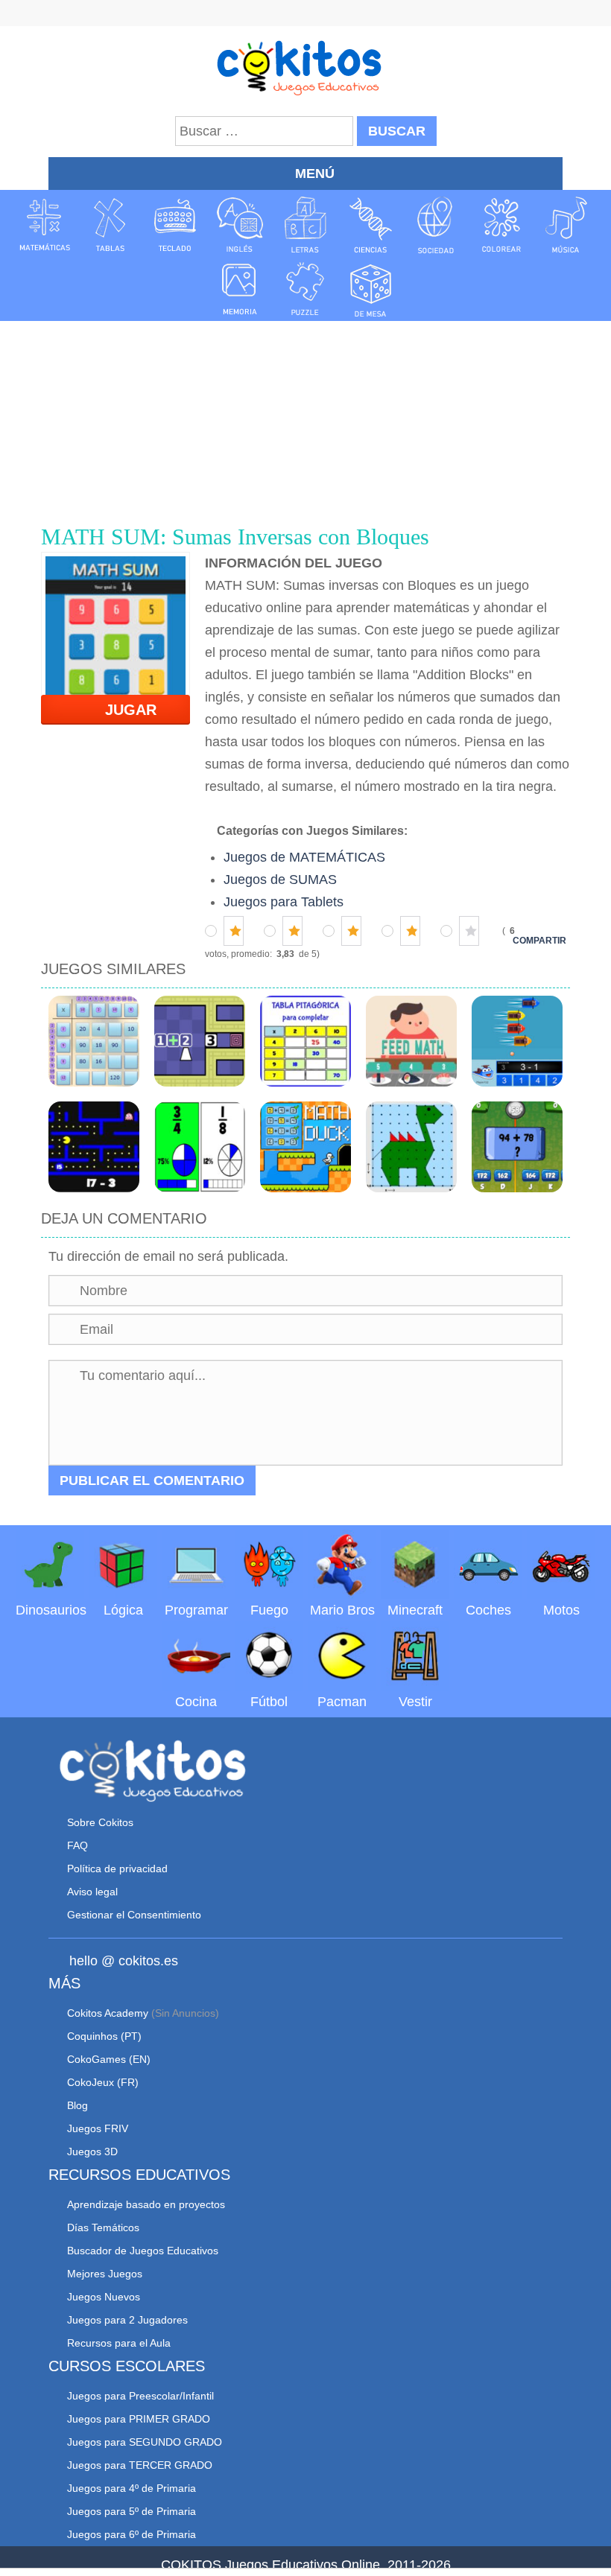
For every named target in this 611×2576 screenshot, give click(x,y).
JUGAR (122, 710)
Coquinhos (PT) (104, 2036)
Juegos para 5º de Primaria (132, 2511)
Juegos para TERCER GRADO (140, 2465)
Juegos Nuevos (104, 2297)
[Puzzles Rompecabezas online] (305, 288)
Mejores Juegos (105, 2274)
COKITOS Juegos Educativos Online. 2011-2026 (306, 2565)
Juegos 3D (92, 2152)
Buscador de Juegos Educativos (143, 2251)
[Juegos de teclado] (175, 225)
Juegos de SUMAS (280, 880)
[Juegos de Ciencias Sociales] (436, 225)
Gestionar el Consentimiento (134, 1915)
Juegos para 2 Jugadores (127, 2320)
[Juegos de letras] (305, 225)
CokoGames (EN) (109, 2059)
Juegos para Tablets (284, 902)
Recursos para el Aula (119, 2343)
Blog (77, 2105)
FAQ (77, 1845)
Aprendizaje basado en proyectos (146, 2204)
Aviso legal (92, 1892)
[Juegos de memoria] (240, 288)
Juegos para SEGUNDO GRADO (145, 2442)
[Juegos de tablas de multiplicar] (110, 225)
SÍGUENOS (305, 15)
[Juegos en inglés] (240, 225)
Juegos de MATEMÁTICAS (304, 857)
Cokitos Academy (108, 2013)
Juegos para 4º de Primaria (132, 2488)
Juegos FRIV (98, 2128)
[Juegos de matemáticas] (45, 225)
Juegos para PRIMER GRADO (139, 2419)
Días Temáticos (103, 2227)
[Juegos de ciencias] (371, 225)
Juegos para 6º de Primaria (132, 2534)
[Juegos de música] (566, 225)
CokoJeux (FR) (103, 2082)
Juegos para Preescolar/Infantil (140, 2396)
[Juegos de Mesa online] (371, 288)
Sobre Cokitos (100, 1822)
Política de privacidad (117, 1869)
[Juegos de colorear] (501, 225)
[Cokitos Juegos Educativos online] (306, 66)
